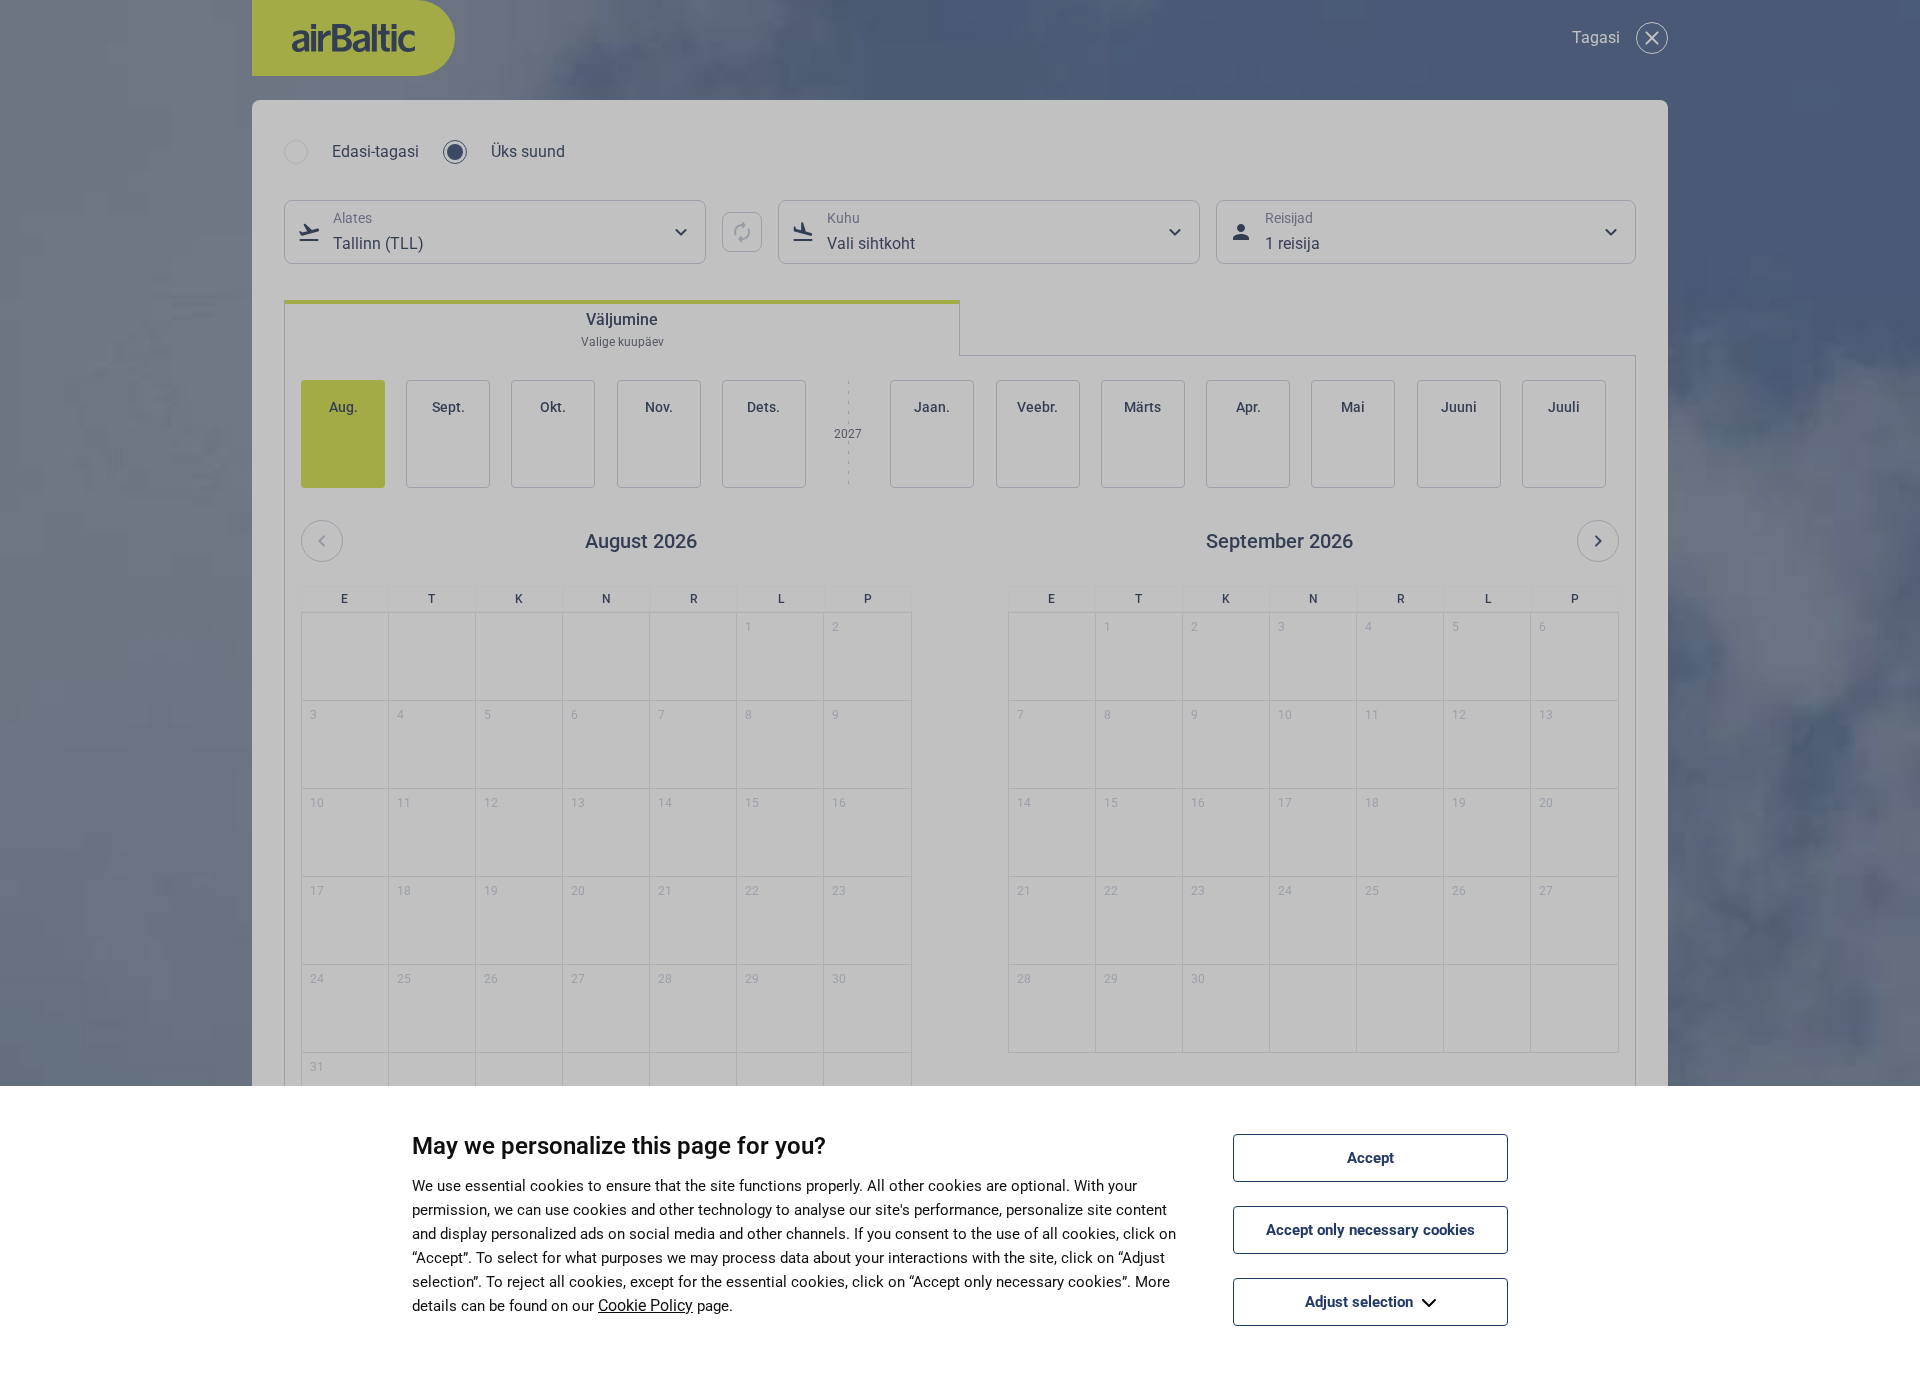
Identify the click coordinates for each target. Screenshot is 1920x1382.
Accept (1370, 1158)
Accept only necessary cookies (1370, 1230)
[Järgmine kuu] (1598, 541)
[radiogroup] (424, 152)
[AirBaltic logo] (353, 38)
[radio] (296, 152)
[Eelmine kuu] (322, 541)
